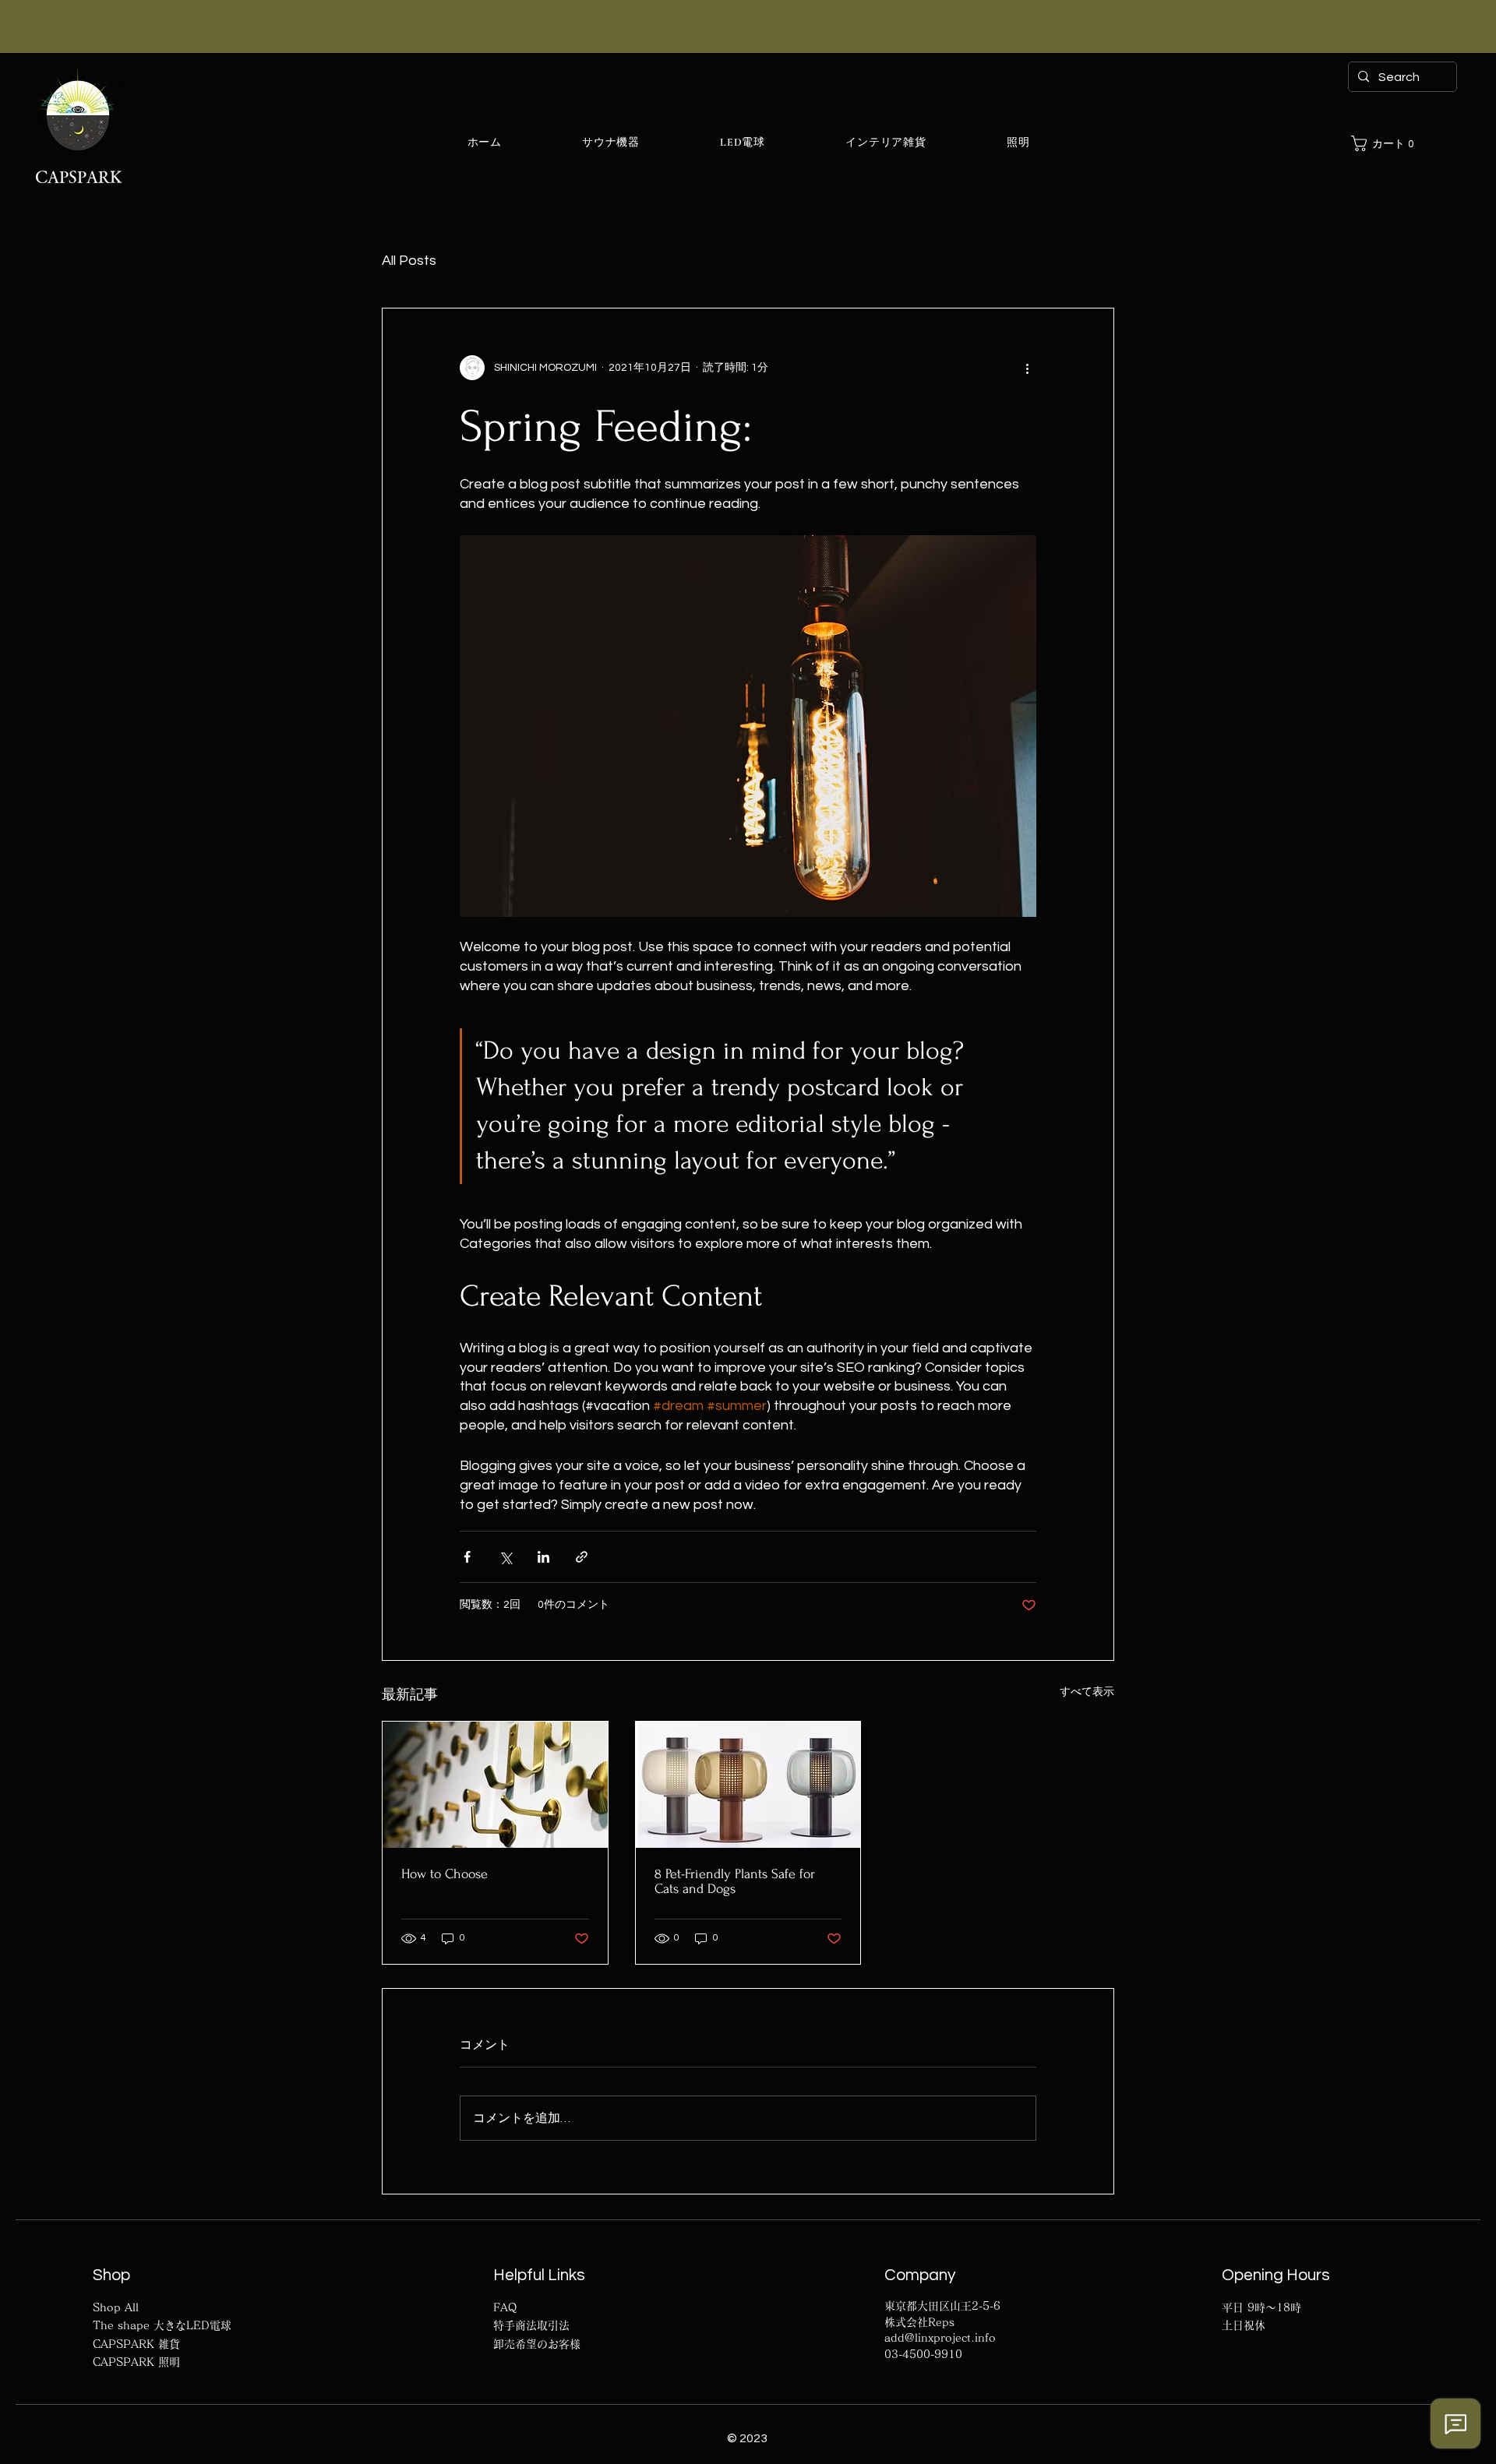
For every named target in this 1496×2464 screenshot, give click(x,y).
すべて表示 (1087, 1692)
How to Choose (445, 1874)
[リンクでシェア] (582, 1557)
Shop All (116, 2307)
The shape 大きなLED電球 (162, 2325)
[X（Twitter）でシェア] (505, 1557)
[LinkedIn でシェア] (543, 1557)
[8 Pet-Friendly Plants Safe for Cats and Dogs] (748, 1785)
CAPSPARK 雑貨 (136, 2344)
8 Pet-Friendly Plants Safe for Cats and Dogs (735, 1881)
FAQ (505, 2307)
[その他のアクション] (1027, 368)
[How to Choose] (495, 1785)
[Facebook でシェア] (467, 1557)
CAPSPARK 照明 (136, 2362)
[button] (1388, 143)
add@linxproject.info (940, 2338)
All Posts (409, 261)
